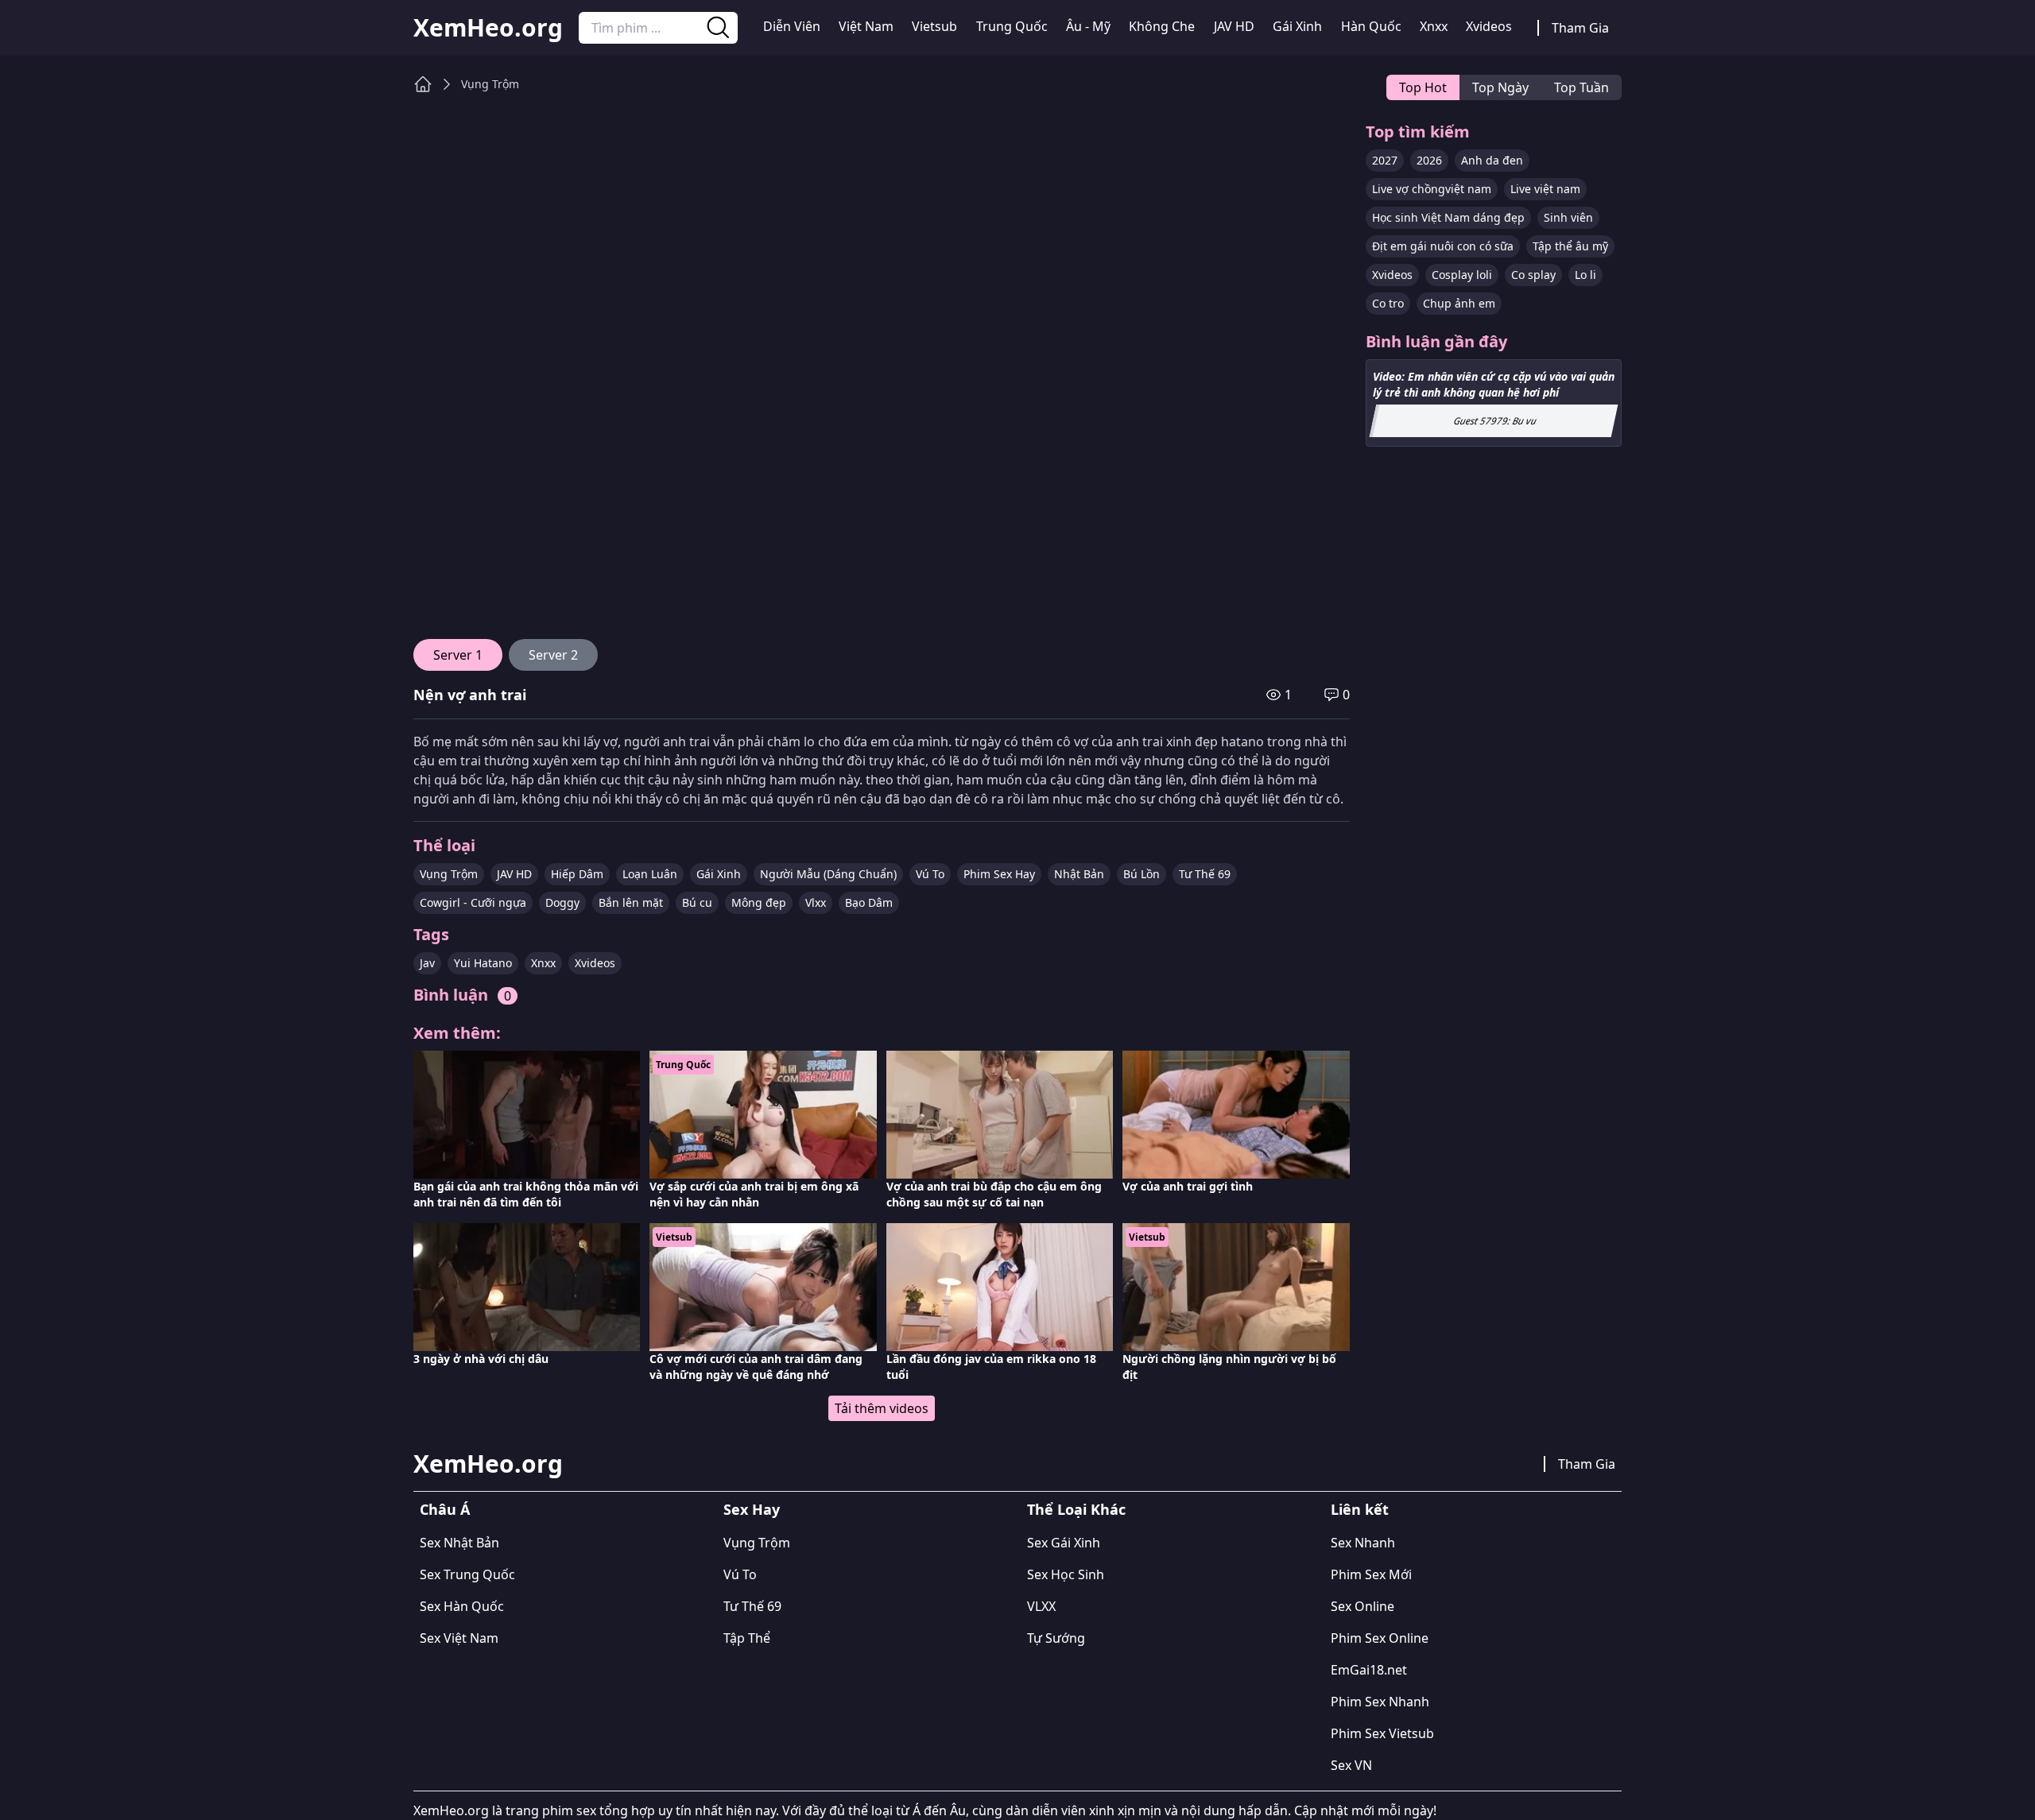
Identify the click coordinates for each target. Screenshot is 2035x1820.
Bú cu (697, 902)
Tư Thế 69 (1205, 874)
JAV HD (1234, 26)
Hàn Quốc (1371, 26)
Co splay (1533, 275)
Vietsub (934, 26)
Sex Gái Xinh (1064, 1543)
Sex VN (1351, 1765)
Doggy (562, 902)
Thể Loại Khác (1076, 1509)
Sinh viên (1568, 217)
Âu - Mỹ (1088, 26)
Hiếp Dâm (577, 874)
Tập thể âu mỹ (1570, 246)
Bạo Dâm (869, 902)
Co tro (1388, 303)
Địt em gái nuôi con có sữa (1443, 246)
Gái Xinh (1297, 26)
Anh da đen (1492, 160)
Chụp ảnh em (1459, 303)
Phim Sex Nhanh (1380, 1702)
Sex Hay (752, 1509)
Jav (427, 963)
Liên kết (1360, 1509)
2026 (1429, 160)
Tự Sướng (1056, 1638)
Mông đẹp (759, 902)
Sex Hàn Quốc (462, 1606)
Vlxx (816, 902)
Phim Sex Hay (999, 874)
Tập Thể (747, 1638)
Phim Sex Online (1380, 1638)
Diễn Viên (792, 26)
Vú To (930, 874)
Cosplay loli (1462, 275)
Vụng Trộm (490, 84)
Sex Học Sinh (1066, 1574)
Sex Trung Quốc (467, 1574)
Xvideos (1489, 26)
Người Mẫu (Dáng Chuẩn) (828, 874)
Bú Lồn (1142, 874)
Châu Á (445, 1509)
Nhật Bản (1079, 874)
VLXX (1041, 1606)
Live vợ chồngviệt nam (1432, 189)
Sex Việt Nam (459, 1638)
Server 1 (458, 655)
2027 (1385, 160)
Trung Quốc (1012, 26)
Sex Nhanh (1363, 1543)
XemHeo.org (488, 28)
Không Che (1162, 26)
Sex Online (1362, 1606)
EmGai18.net (1369, 1670)
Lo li (1585, 275)
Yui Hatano (483, 963)
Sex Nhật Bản (459, 1543)
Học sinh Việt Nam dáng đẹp (1448, 217)
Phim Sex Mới (1371, 1574)
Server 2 (553, 655)
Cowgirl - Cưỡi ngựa (473, 902)
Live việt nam (1545, 189)
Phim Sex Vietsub (1382, 1733)
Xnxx (1434, 26)
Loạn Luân (650, 874)
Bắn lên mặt (631, 902)
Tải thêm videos (882, 1408)
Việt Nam (866, 26)
